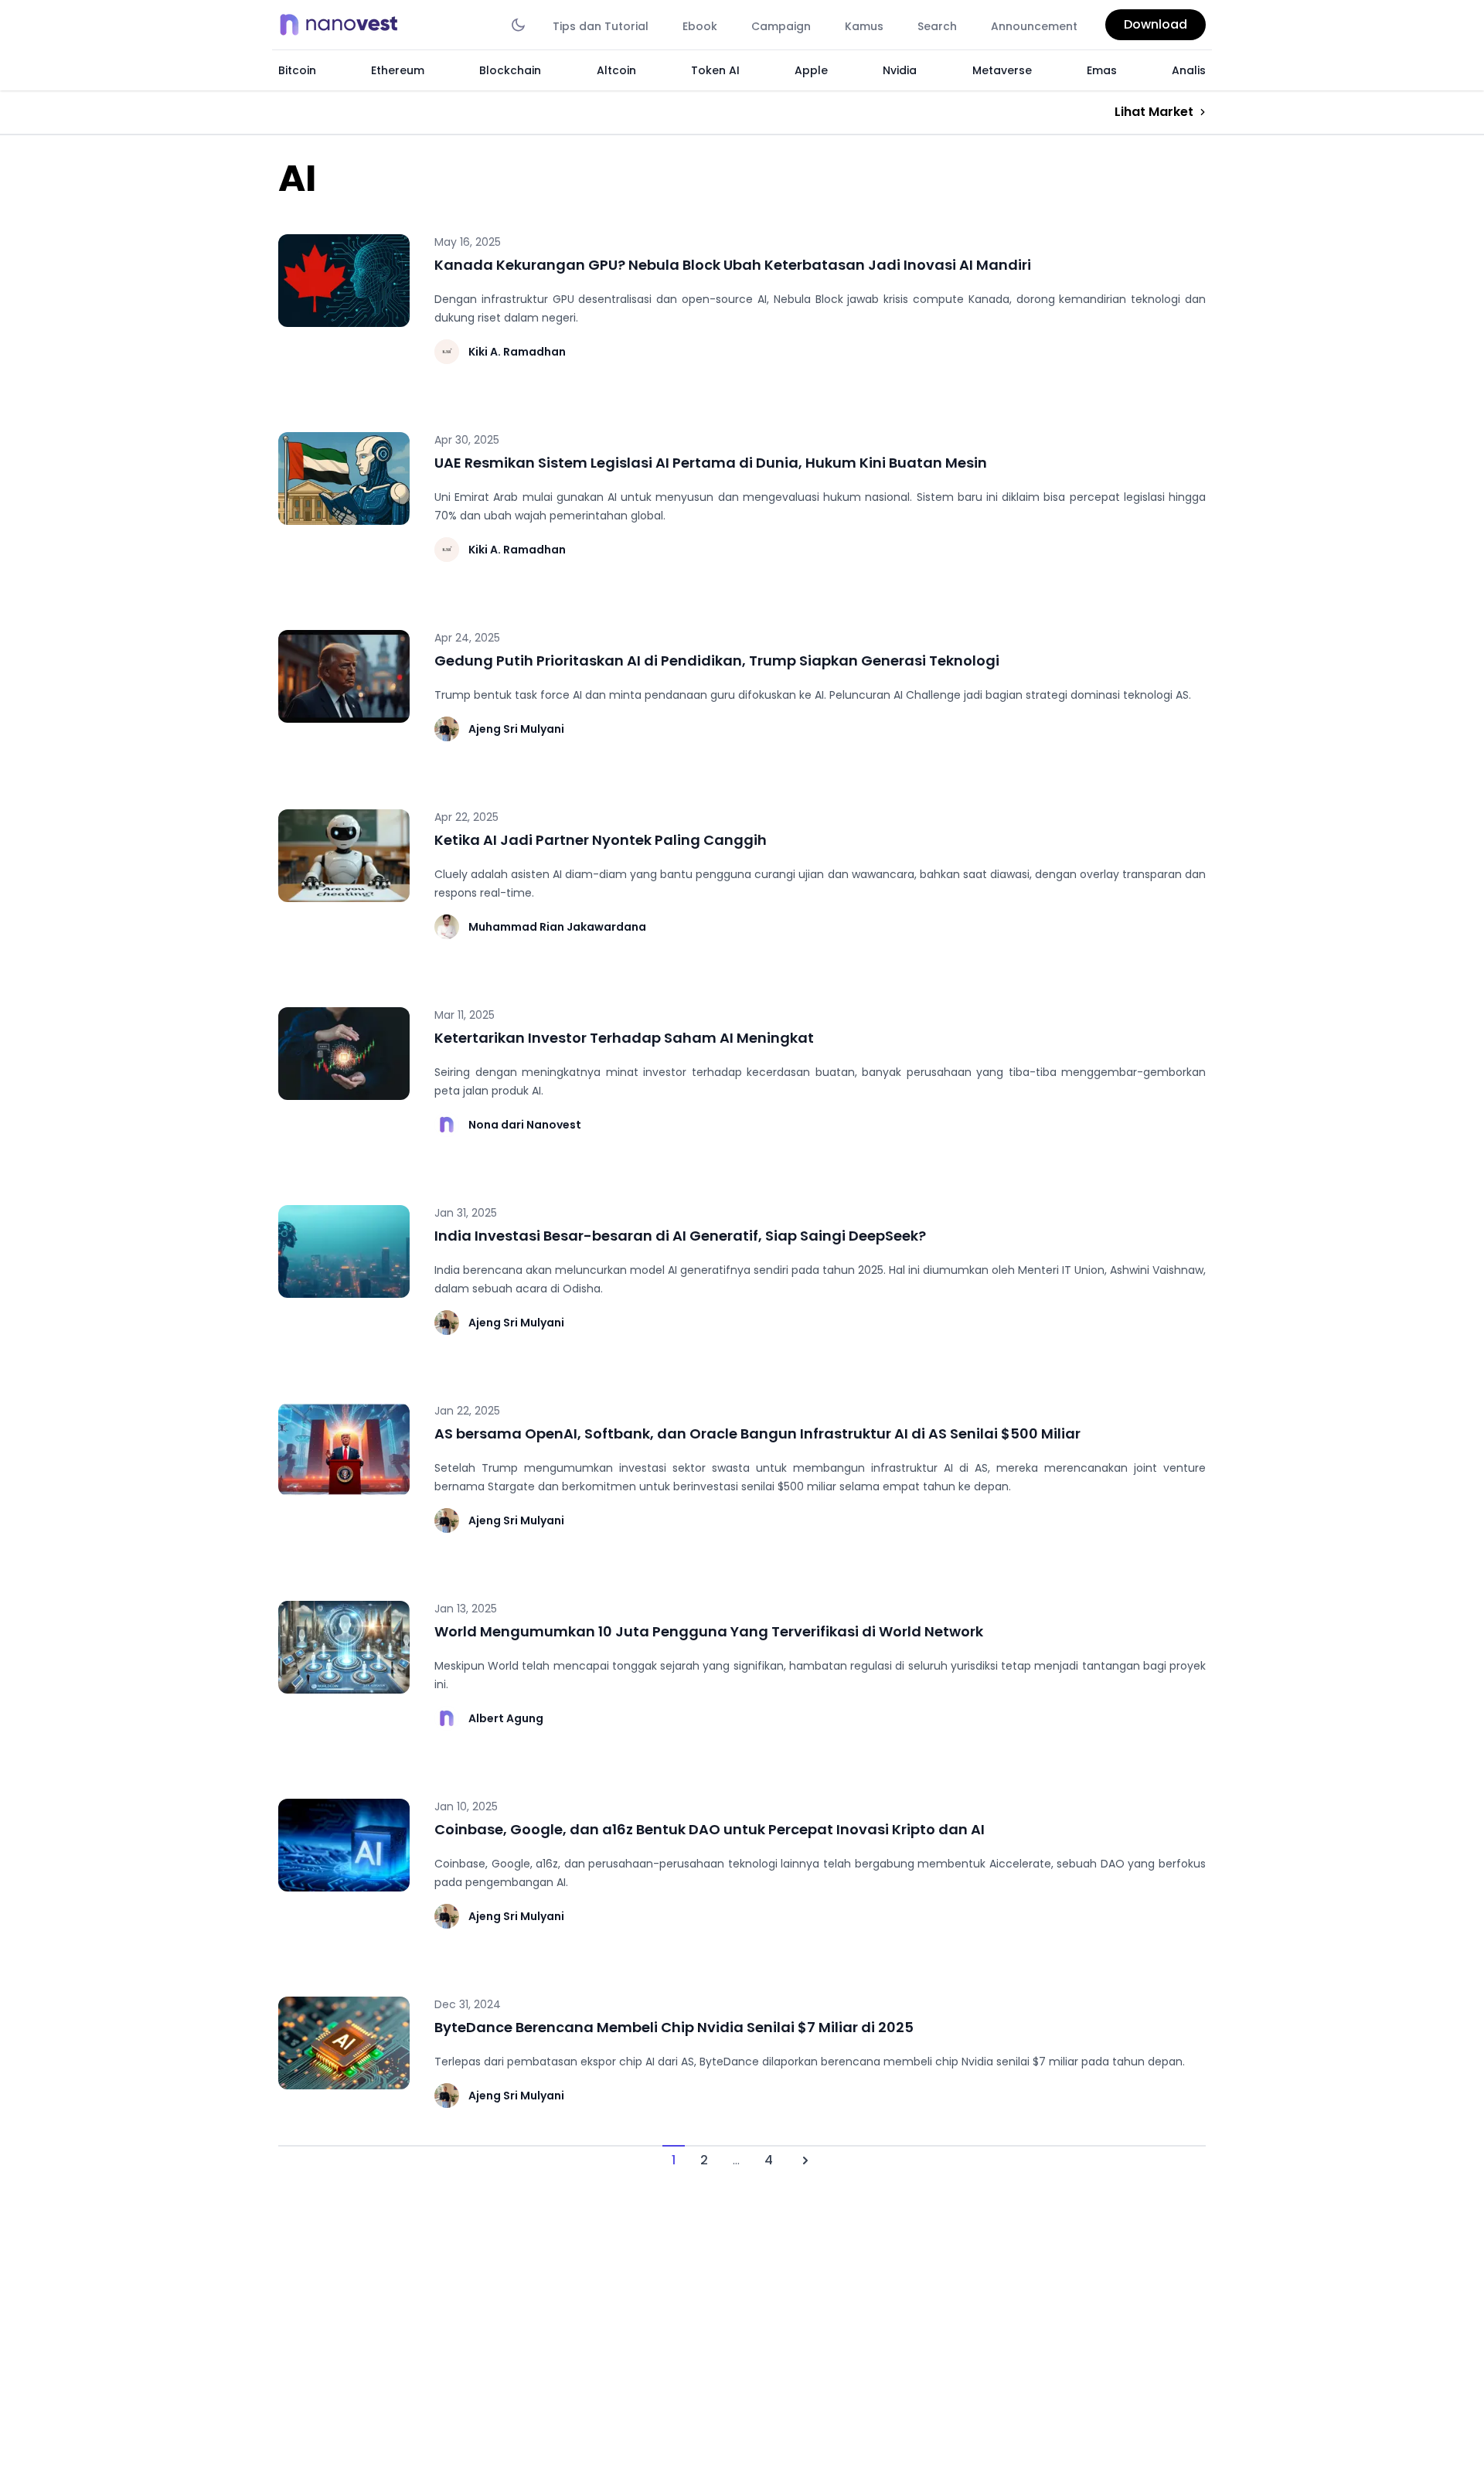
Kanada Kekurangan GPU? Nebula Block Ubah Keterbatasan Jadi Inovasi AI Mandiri (733, 265)
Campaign (781, 26)
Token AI (715, 70)
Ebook (700, 26)
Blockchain (510, 70)
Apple (811, 70)
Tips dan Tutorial (601, 26)
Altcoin (616, 70)
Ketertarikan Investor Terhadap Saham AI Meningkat (624, 1038)
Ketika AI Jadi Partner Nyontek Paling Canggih (601, 840)
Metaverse (1002, 70)
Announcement (1034, 26)
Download (1156, 24)
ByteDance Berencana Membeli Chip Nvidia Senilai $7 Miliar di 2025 (674, 2027)
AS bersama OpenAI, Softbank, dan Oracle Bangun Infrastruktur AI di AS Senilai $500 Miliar (757, 1433)
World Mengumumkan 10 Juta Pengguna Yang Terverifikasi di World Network (709, 1631)
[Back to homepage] (343, 25)
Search (937, 26)
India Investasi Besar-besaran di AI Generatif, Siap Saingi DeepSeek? (680, 1236)
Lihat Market (1154, 112)
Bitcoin (297, 70)
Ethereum (398, 70)
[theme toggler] (518, 25)
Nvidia (900, 70)
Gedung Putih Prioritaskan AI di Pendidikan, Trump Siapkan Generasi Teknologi (717, 661)
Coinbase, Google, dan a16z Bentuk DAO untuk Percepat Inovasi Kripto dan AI (710, 1829)
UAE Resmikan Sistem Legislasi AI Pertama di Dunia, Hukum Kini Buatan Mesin (711, 463)
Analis (1189, 70)
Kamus (864, 26)
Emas (1102, 70)
